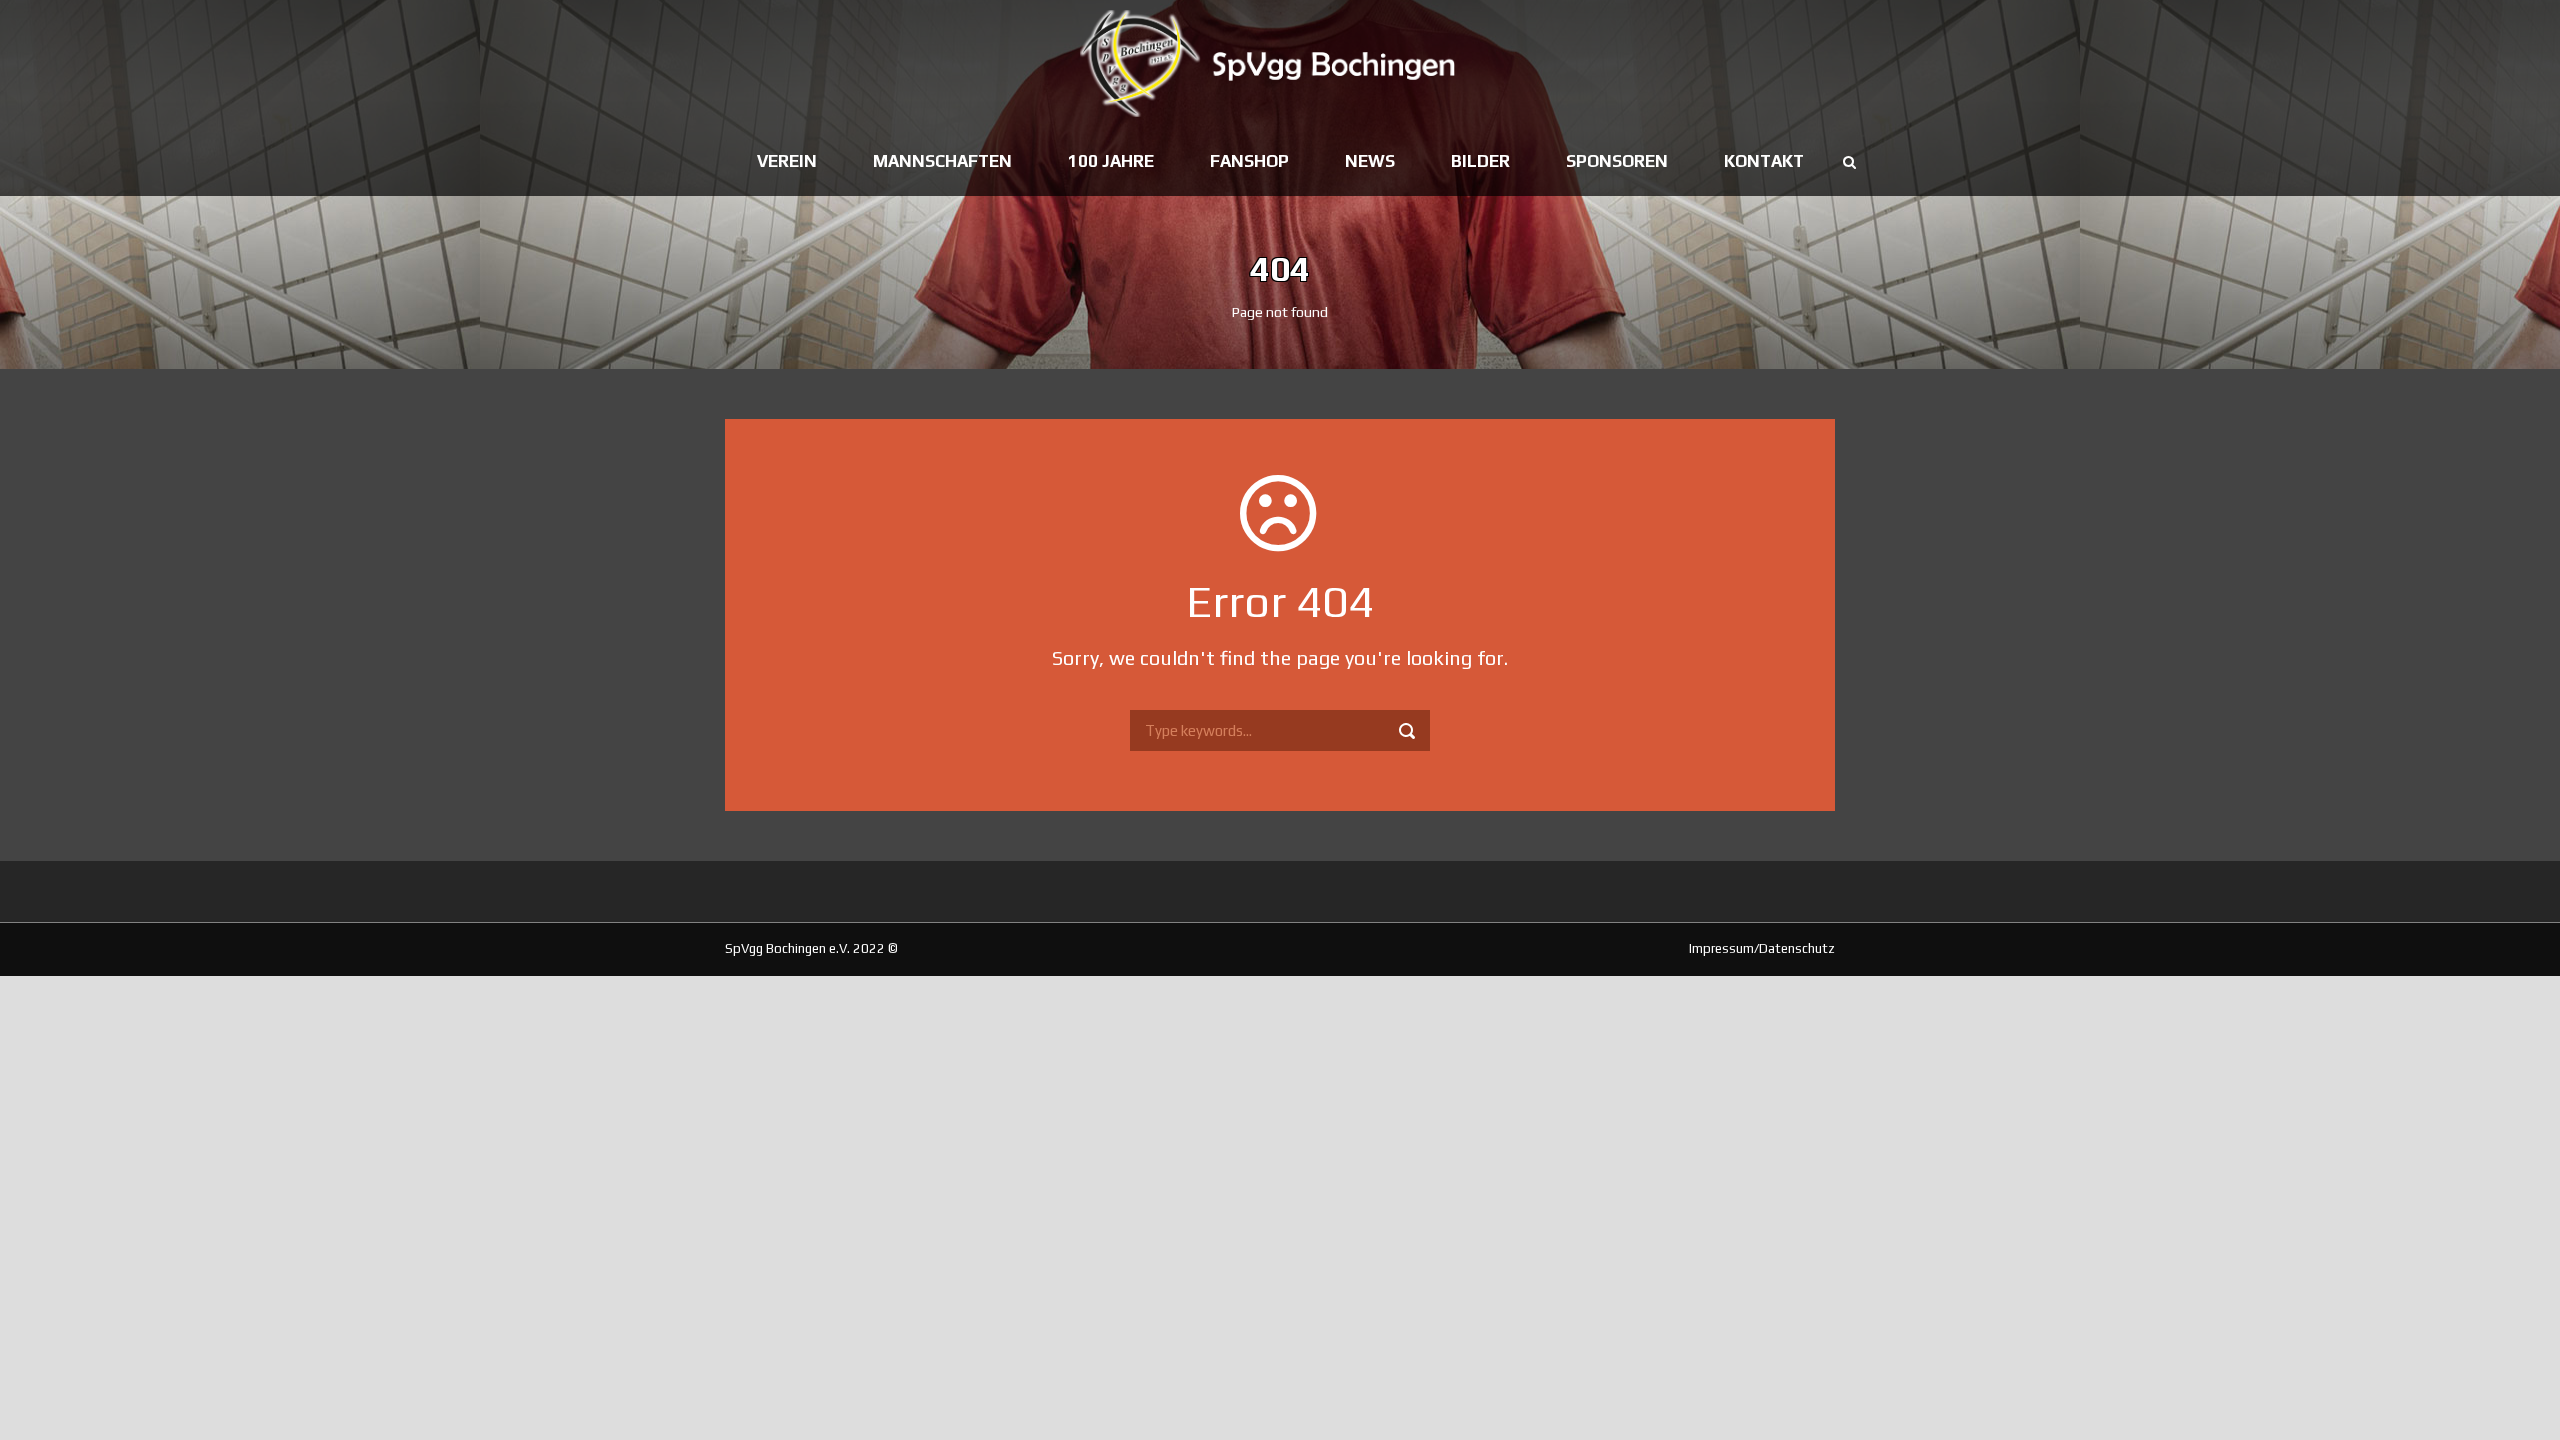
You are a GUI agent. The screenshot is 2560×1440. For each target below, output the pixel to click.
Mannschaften (942, 161)
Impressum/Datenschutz (1762, 948)
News (1370, 161)
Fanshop (1249, 161)
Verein (787, 161)
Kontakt (1764, 161)
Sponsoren (1617, 161)
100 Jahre (1111, 161)
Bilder (1480, 161)
